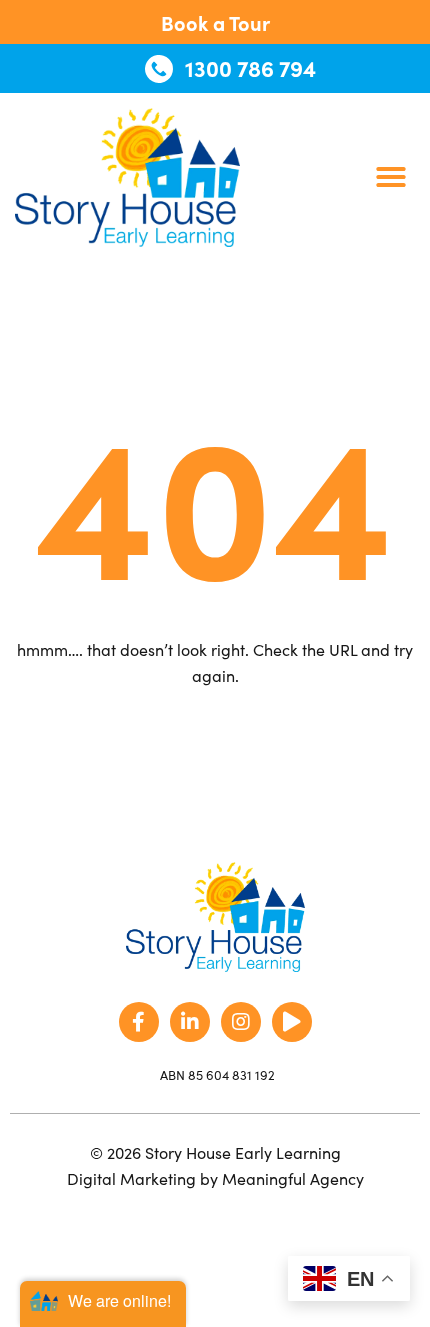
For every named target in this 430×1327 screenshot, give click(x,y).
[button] (391, 177)
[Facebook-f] (139, 1022)
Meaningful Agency (293, 1178)
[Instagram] (241, 1022)
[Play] (292, 1022)
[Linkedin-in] (190, 1022)
